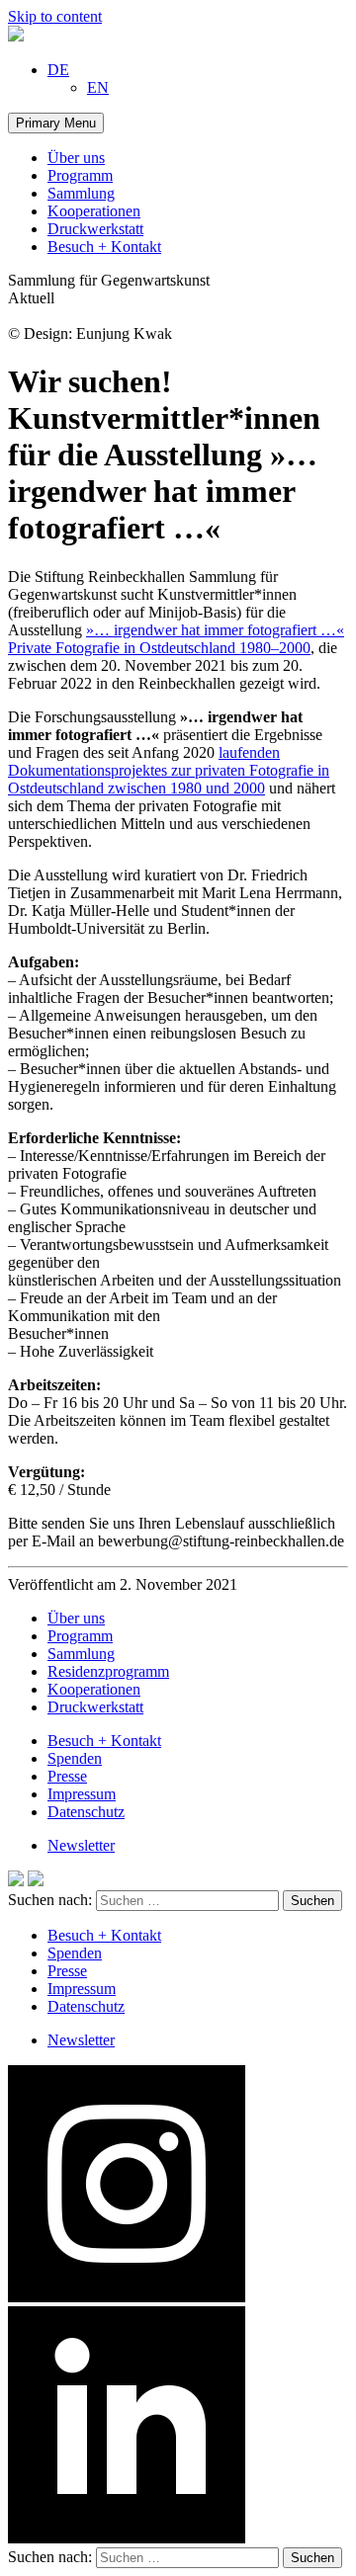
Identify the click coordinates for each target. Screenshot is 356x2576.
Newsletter (81, 1845)
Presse (67, 1776)
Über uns (76, 158)
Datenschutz (86, 1812)
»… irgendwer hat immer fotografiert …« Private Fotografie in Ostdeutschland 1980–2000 (176, 639)
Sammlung (81, 193)
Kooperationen (94, 211)
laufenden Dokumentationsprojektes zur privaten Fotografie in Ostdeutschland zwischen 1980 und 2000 (169, 770)
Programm (80, 175)
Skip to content (55, 16)
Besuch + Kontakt (104, 247)
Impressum (82, 1794)
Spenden (75, 1758)
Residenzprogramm (108, 1671)
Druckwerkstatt (95, 229)
